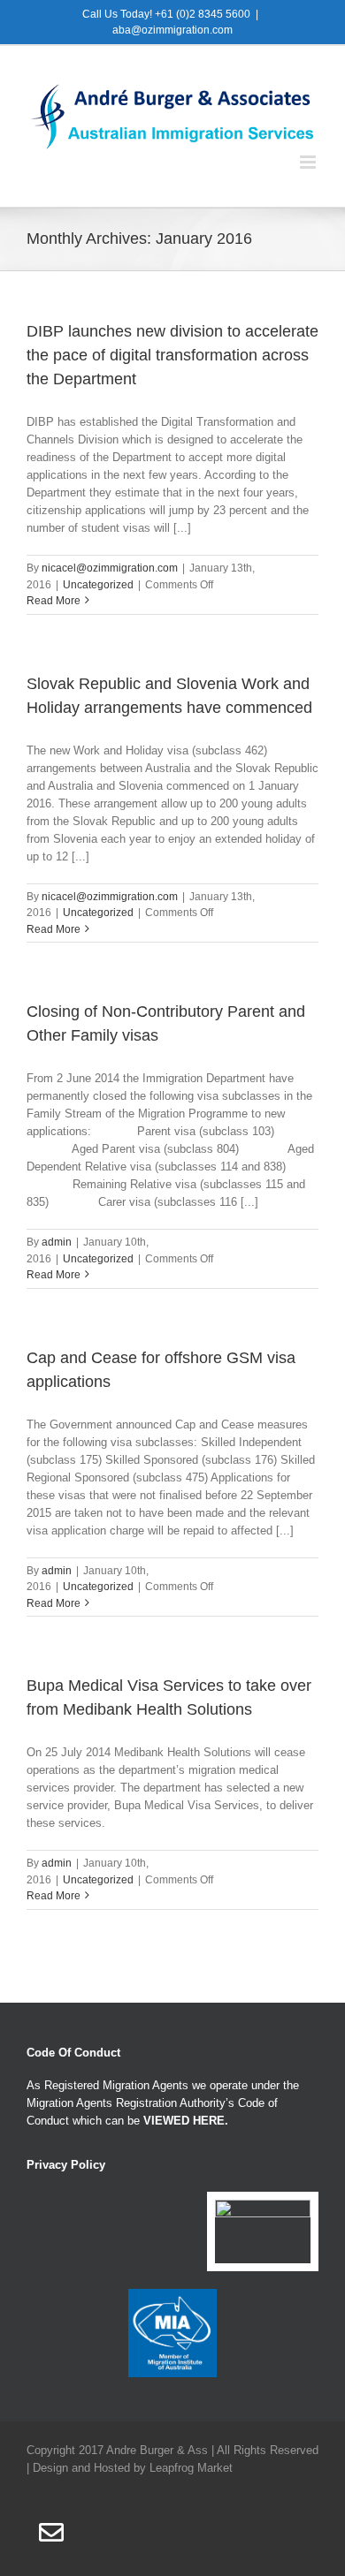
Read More (54, 601)
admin (57, 1242)
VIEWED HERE (184, 2121)
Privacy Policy (66, 2165)
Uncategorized (98, 585)
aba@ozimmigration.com (172, 30)
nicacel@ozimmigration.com (110, 568)
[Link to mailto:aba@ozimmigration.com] (51, 2533)
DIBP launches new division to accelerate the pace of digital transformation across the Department (172, 355)
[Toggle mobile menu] (309, 162)
